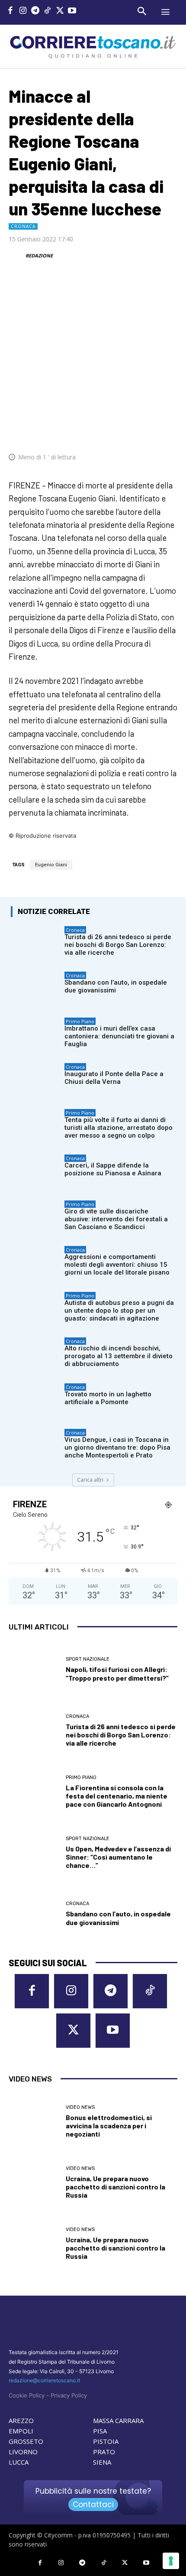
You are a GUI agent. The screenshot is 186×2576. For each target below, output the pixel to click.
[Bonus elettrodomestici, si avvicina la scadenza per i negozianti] (34, 2122)
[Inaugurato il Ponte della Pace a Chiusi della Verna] (35, 1080)
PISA (100, 2431)
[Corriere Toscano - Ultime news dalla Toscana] (93, 46)
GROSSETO (26, 2441)
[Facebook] (11, 11)
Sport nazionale (88, 1659)
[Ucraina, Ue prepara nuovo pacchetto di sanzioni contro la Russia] (34, 2183)
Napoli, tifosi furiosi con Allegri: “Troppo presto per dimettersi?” (117, 1673)
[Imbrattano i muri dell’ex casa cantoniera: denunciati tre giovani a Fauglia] (35, 1035)
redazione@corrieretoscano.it (44, 2380)
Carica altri (90, 1480)
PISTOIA (106, 2441)
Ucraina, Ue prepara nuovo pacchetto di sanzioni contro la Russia (115, 2187)
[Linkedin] (148, 431)
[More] (168, 431)
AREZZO (21, 2420)
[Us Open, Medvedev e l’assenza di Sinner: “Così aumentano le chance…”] (34, 1853)
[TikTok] (48, 11)
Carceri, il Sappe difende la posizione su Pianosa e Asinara (113, 1169)
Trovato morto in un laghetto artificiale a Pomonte (108, 1398)
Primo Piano (80, 1021)
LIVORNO (23, 2452)
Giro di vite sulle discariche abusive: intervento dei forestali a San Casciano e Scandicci (116, 1219)
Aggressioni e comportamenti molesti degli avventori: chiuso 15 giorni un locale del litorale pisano (117, 1265)
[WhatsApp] (128, 431)
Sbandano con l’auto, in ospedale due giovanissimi (116, 986)
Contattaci (93, 2504)
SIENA (102, 2462)
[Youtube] (72, 11)
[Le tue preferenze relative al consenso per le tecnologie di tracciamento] (171, 2561)
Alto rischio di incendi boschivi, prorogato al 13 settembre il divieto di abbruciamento (119, 1356)
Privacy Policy (69, 2395)
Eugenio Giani (51, 865)
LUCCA (19, 2462)
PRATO (104, 2452)
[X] (60, 11)
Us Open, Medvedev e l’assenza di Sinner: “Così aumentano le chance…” (118, 1857)
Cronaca (23, 226)
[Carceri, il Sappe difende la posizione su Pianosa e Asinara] (35, 1172)
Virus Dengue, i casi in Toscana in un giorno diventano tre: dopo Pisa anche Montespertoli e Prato (117, 1447)
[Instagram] (23, 11)
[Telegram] (35, 11)
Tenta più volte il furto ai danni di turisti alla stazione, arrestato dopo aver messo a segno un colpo (119, 1128)
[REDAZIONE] (16, 256)
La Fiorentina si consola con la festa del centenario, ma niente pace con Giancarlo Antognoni (117, 1796)
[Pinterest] (108, 431)
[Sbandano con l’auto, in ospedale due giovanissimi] (35, 989)
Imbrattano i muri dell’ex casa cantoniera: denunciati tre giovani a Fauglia (119, 1036)
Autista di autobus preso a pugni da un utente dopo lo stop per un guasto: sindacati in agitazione (119, 1311)
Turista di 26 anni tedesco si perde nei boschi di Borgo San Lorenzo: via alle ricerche (118, 945)
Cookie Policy (27, 2395)
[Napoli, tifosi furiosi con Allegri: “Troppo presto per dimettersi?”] (34, 1670)
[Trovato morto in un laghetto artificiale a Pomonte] (35, 1401)
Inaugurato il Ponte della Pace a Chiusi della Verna (114, 1078)
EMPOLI (21, 2431)
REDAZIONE (39, 255)
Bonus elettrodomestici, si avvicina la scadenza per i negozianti (109, 2126)
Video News (80, 2107)
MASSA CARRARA (118, 2420)
